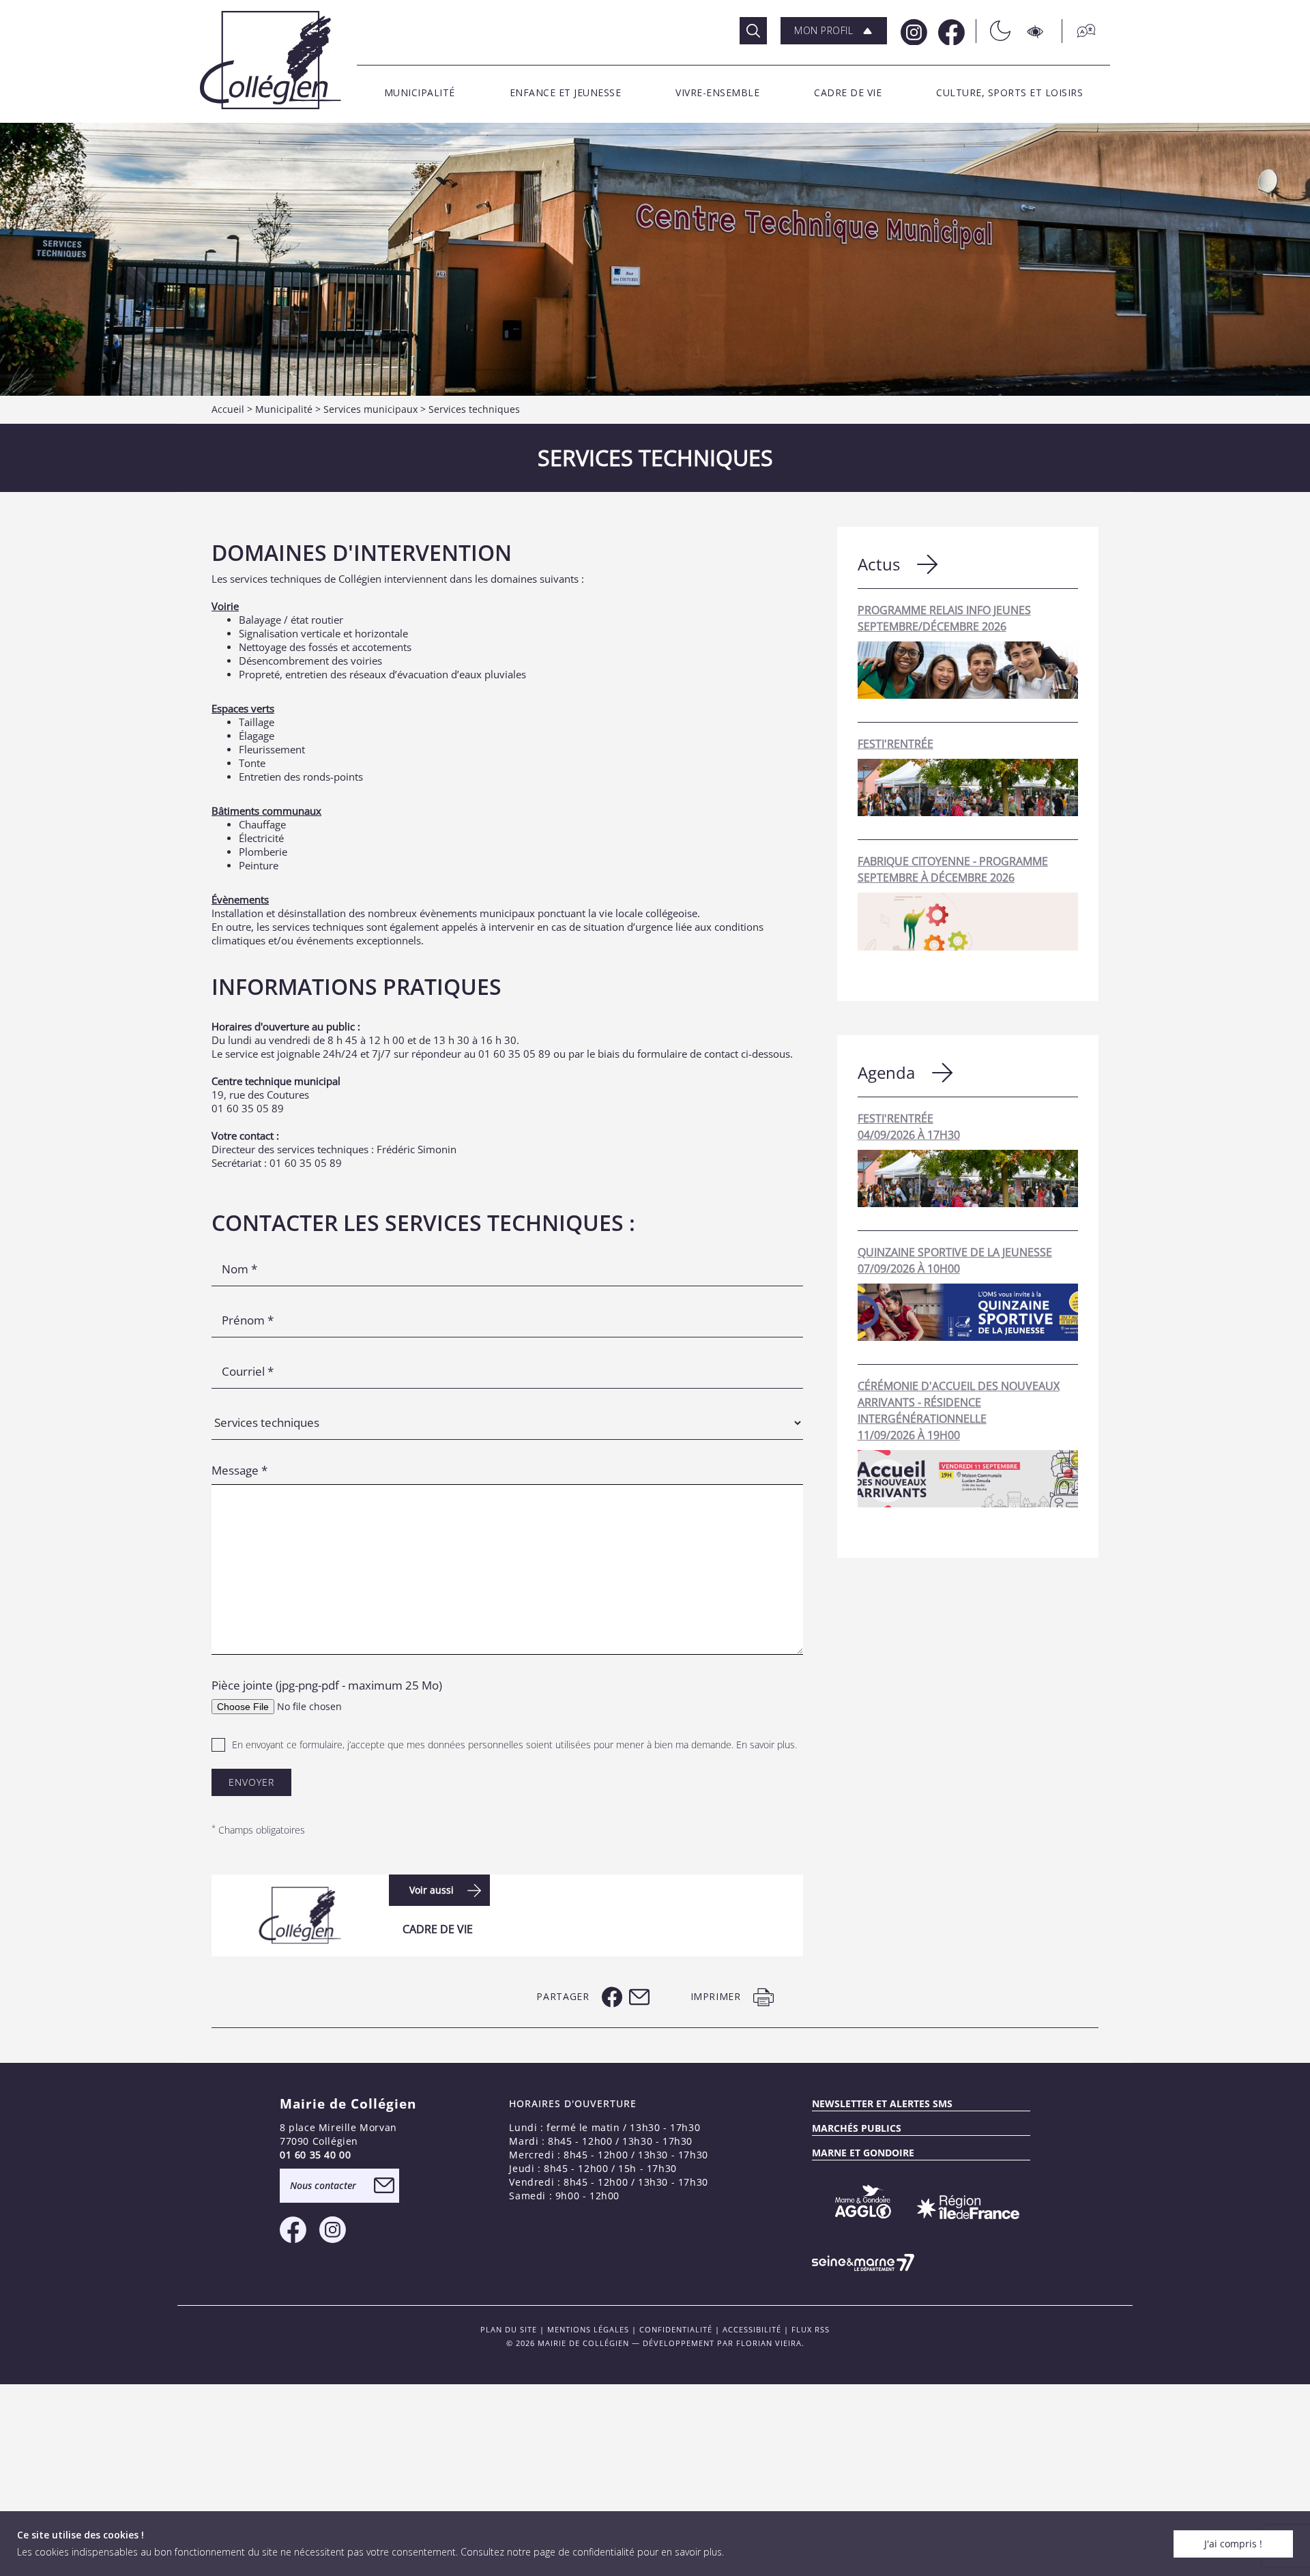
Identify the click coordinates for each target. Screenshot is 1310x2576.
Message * (239, 1470)
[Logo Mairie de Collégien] (271, 60)
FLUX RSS (811, 2329)
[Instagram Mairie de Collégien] (913, 31)
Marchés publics (857, 2128)
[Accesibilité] (1036, 31)
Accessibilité (752, 2329)
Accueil (228, 409)
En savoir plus (766, 1745)
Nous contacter (323, 2185)
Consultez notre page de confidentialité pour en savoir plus (591, 2552)
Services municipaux (370, 409)
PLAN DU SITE (509, 2329)
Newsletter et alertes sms (882, 2103)
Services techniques (474, 409)
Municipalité (284, 409)
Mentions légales (588, 2329)
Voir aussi (432, 1890)
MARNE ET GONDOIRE (863, 2153)
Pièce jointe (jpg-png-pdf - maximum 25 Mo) (327, 1685)
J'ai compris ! (1233, 2544)
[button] (834, 31)
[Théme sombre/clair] (993, 31)
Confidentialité (676, 2329)
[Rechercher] (753, 31)
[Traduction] (1079, 31)
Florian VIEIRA (769, 2343)
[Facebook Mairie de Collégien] (950, 31)
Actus (879, 564)
